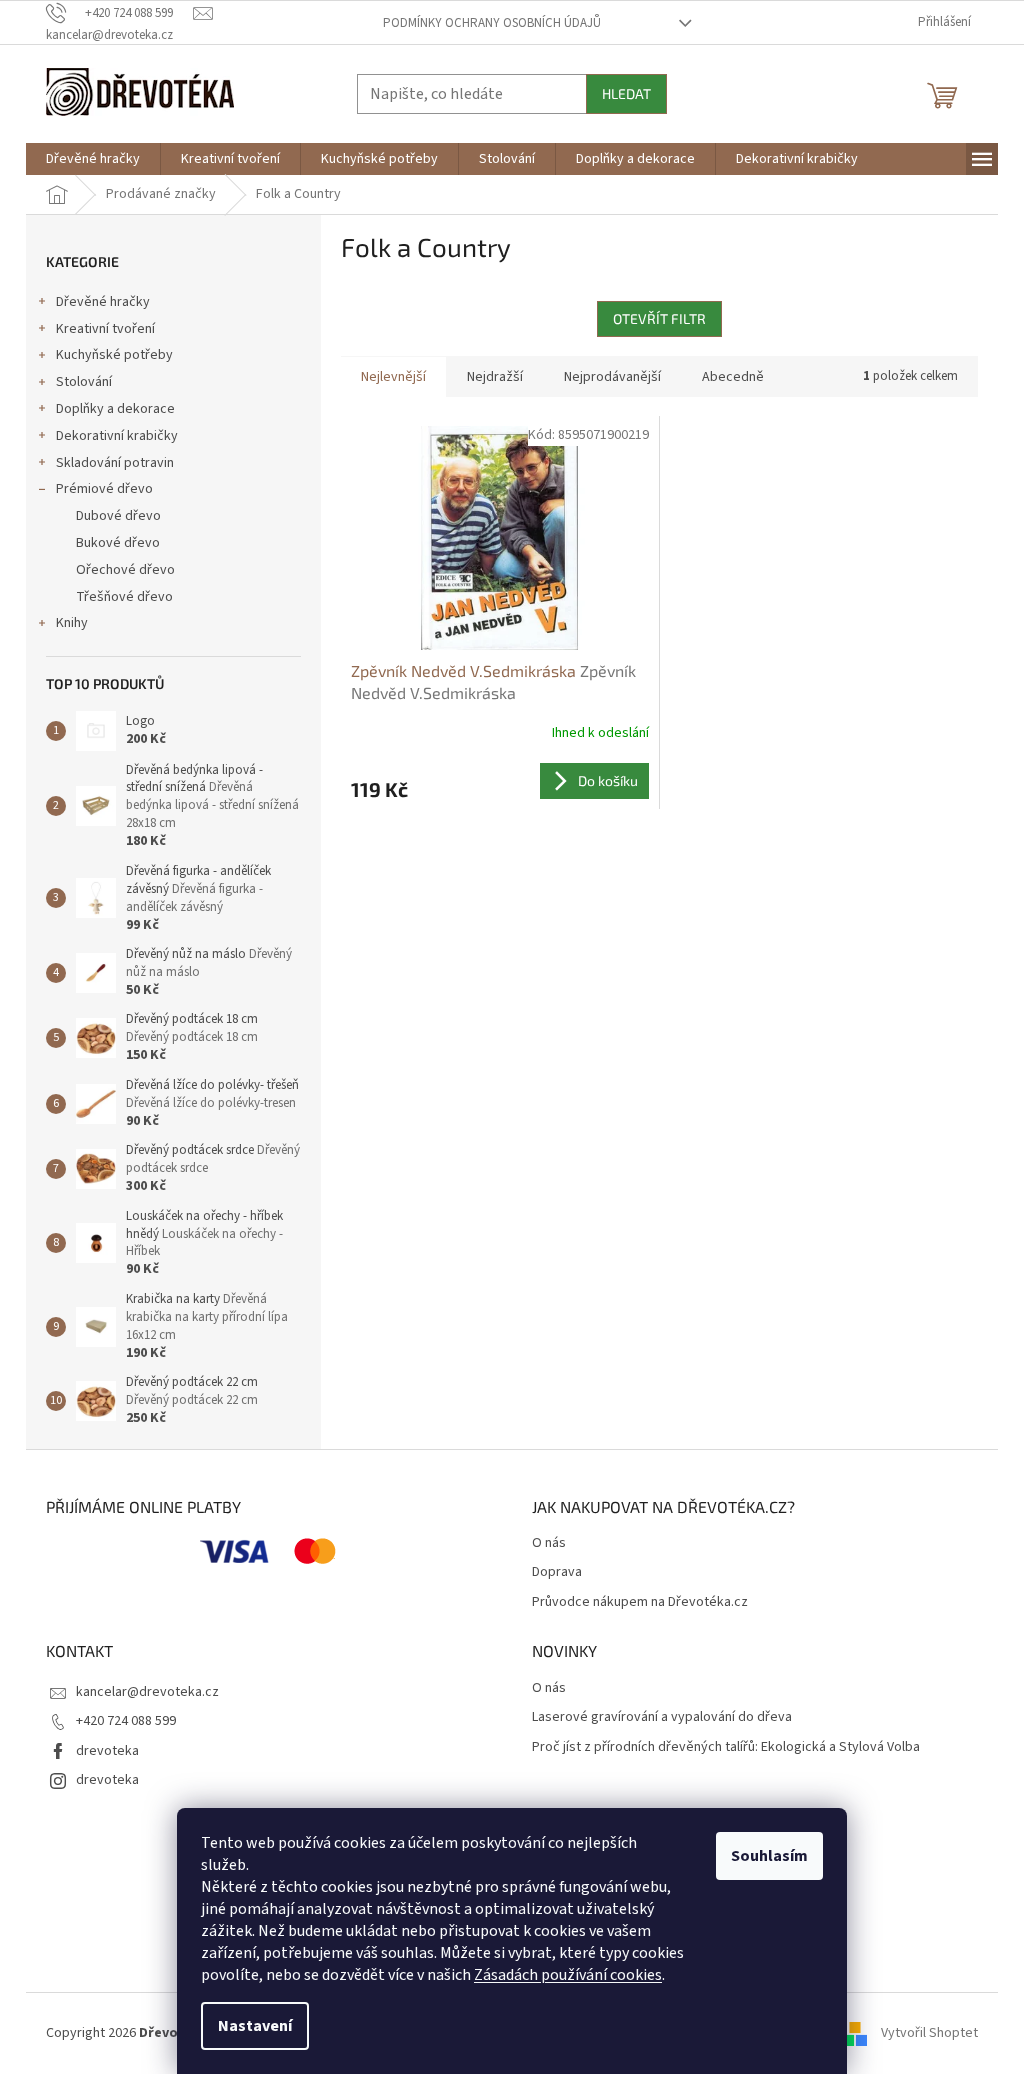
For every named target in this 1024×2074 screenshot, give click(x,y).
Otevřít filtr (659, 318)
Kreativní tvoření (105, 329)
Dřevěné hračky (103, 302)
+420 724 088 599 (126, 1721)
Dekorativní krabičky (117, 436)
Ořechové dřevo (125, 570)
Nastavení (255, 2026)
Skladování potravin (115, 463)
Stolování (84, 382)
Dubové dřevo (118, 516)
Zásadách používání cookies (568, 1975)
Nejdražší (495, 377)
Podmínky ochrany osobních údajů (492, 23)
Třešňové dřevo (124, 597)
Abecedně (733, 377)
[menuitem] (93, 159)
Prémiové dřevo (104, 489)
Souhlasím (769, 1856)
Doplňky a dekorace (115, 409)
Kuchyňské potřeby (114, 355)
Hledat (626, 93)
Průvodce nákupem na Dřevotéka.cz (640, 1602)
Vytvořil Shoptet (929, 2033)
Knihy (72, 623)
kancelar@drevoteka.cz (147, 1692)
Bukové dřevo (118, 543)
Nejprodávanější (612, 377)
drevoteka (107, 1751)
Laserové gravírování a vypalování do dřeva (662, 1717)
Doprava (557, 1572)
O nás (549, 1543)
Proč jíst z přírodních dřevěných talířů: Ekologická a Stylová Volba (726, 1747)
